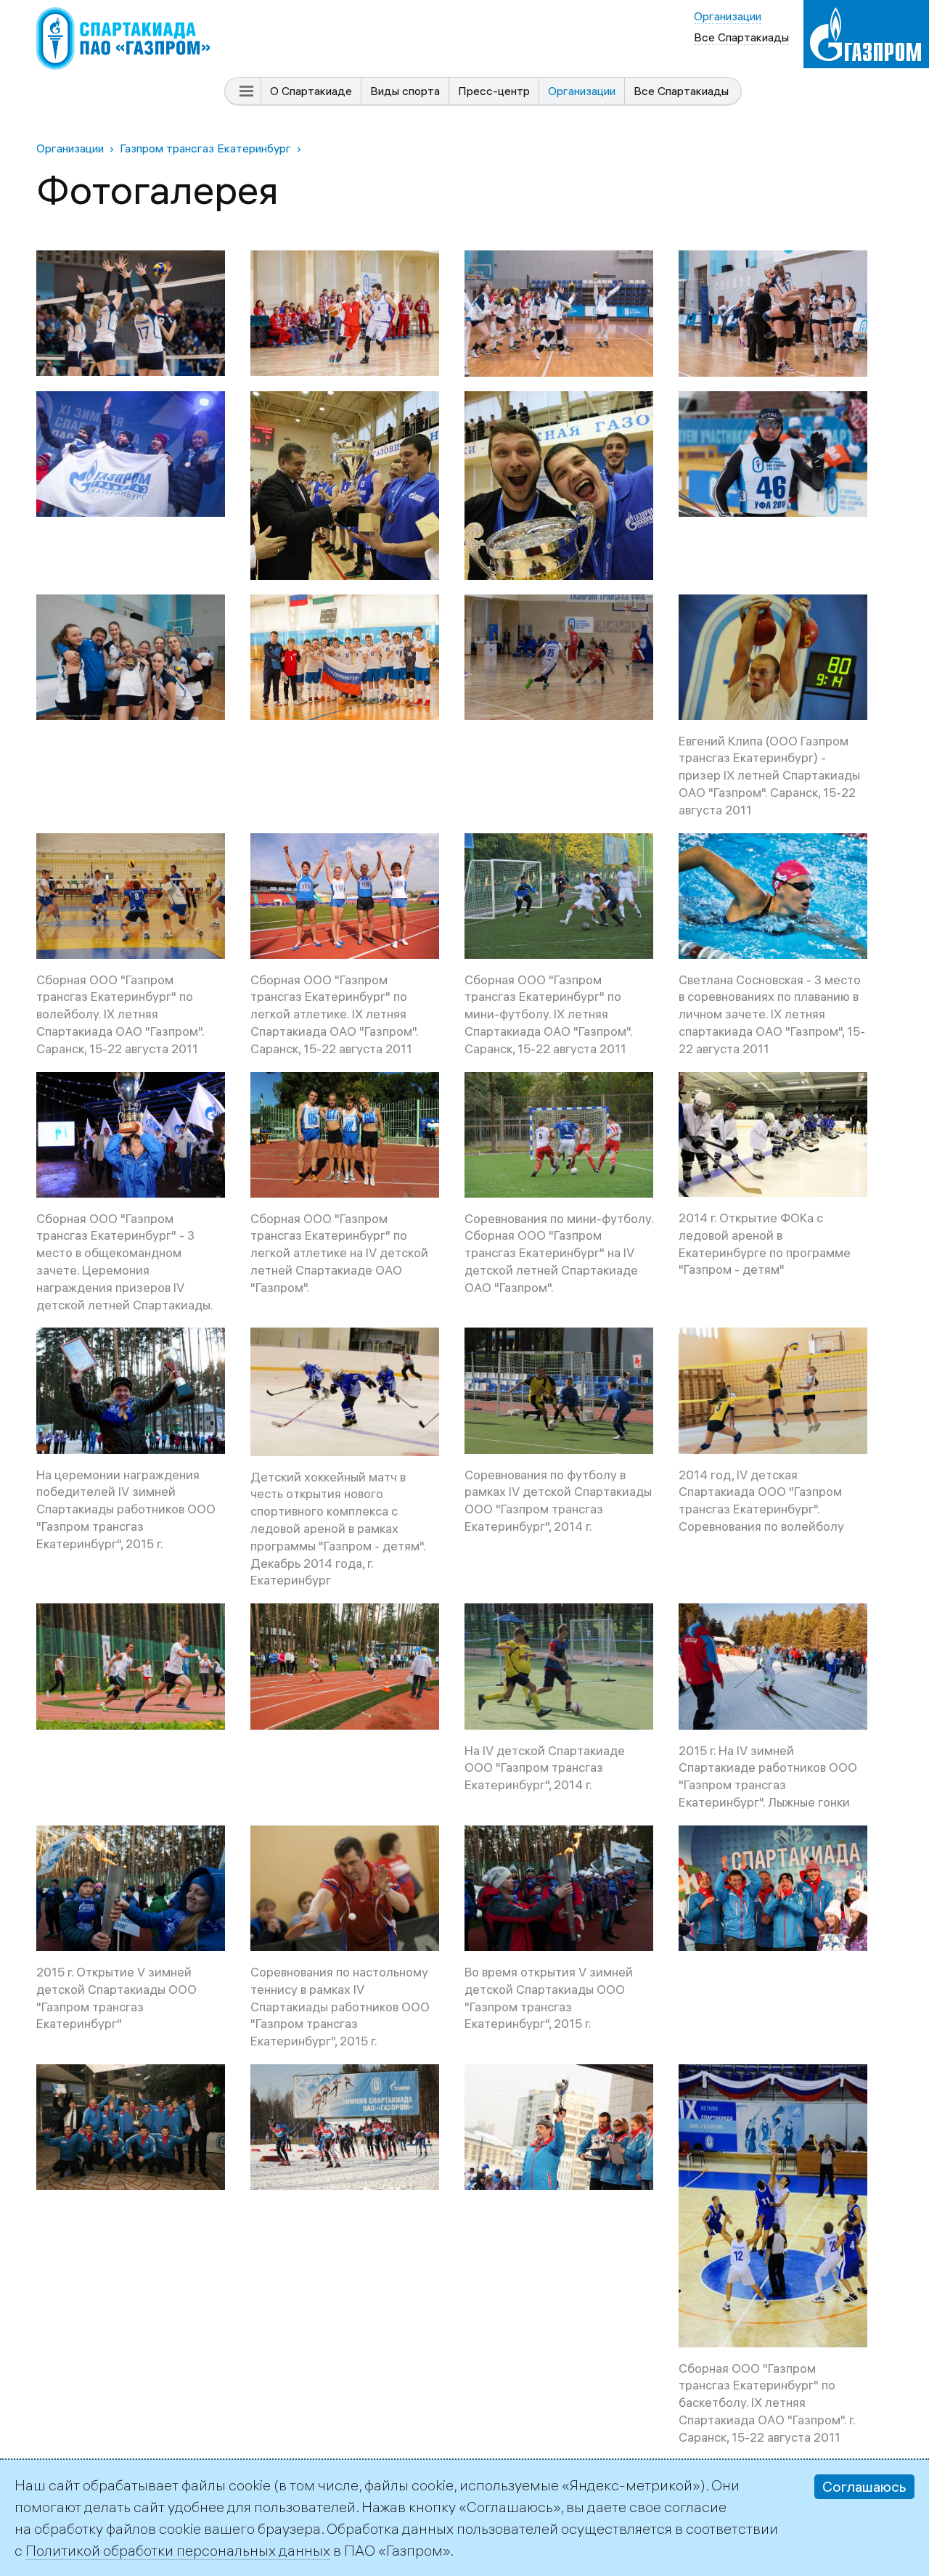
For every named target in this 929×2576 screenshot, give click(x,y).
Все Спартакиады (681, 91)
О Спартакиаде (311, 91)
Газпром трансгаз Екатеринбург (205, 148)
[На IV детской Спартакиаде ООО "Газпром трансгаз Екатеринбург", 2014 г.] (559, 1614)
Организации (582, 91)
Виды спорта (405, 91)
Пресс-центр (494, 91)
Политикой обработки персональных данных (178, 2550)
